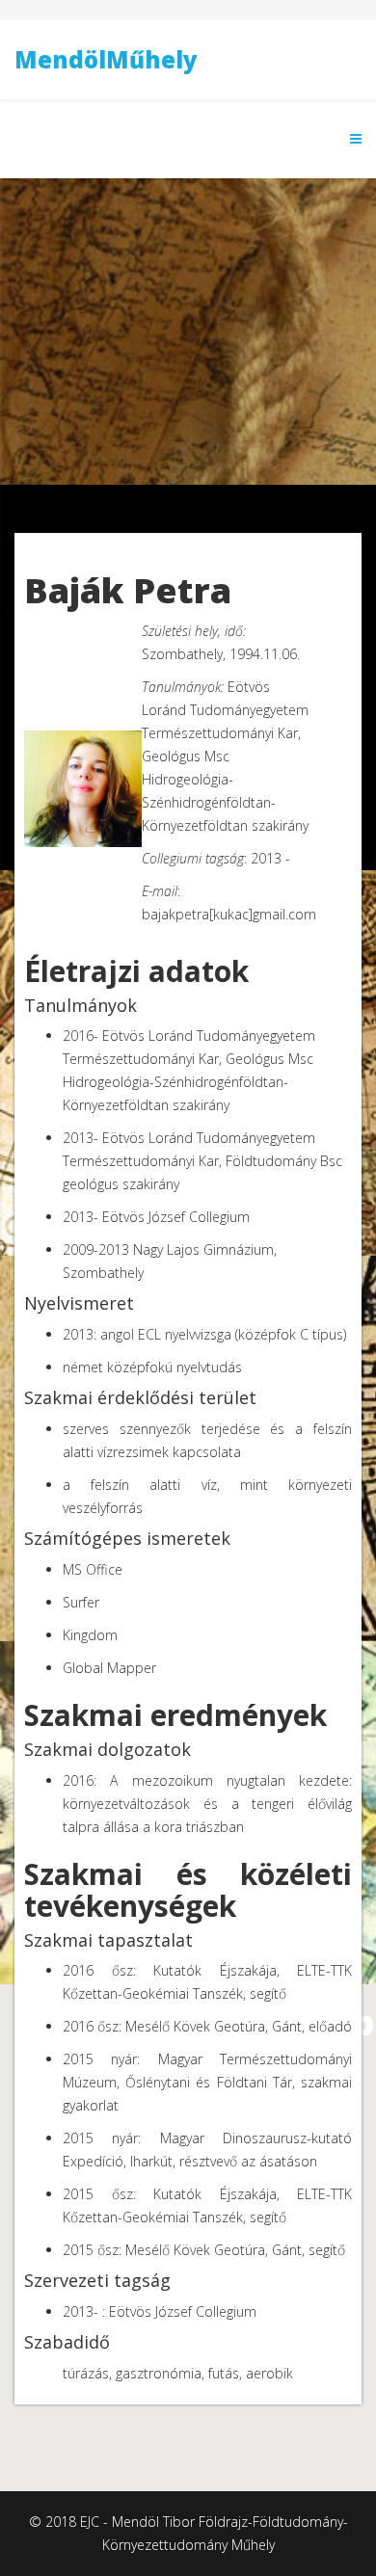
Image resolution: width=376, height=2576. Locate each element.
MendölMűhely (106, 59)
